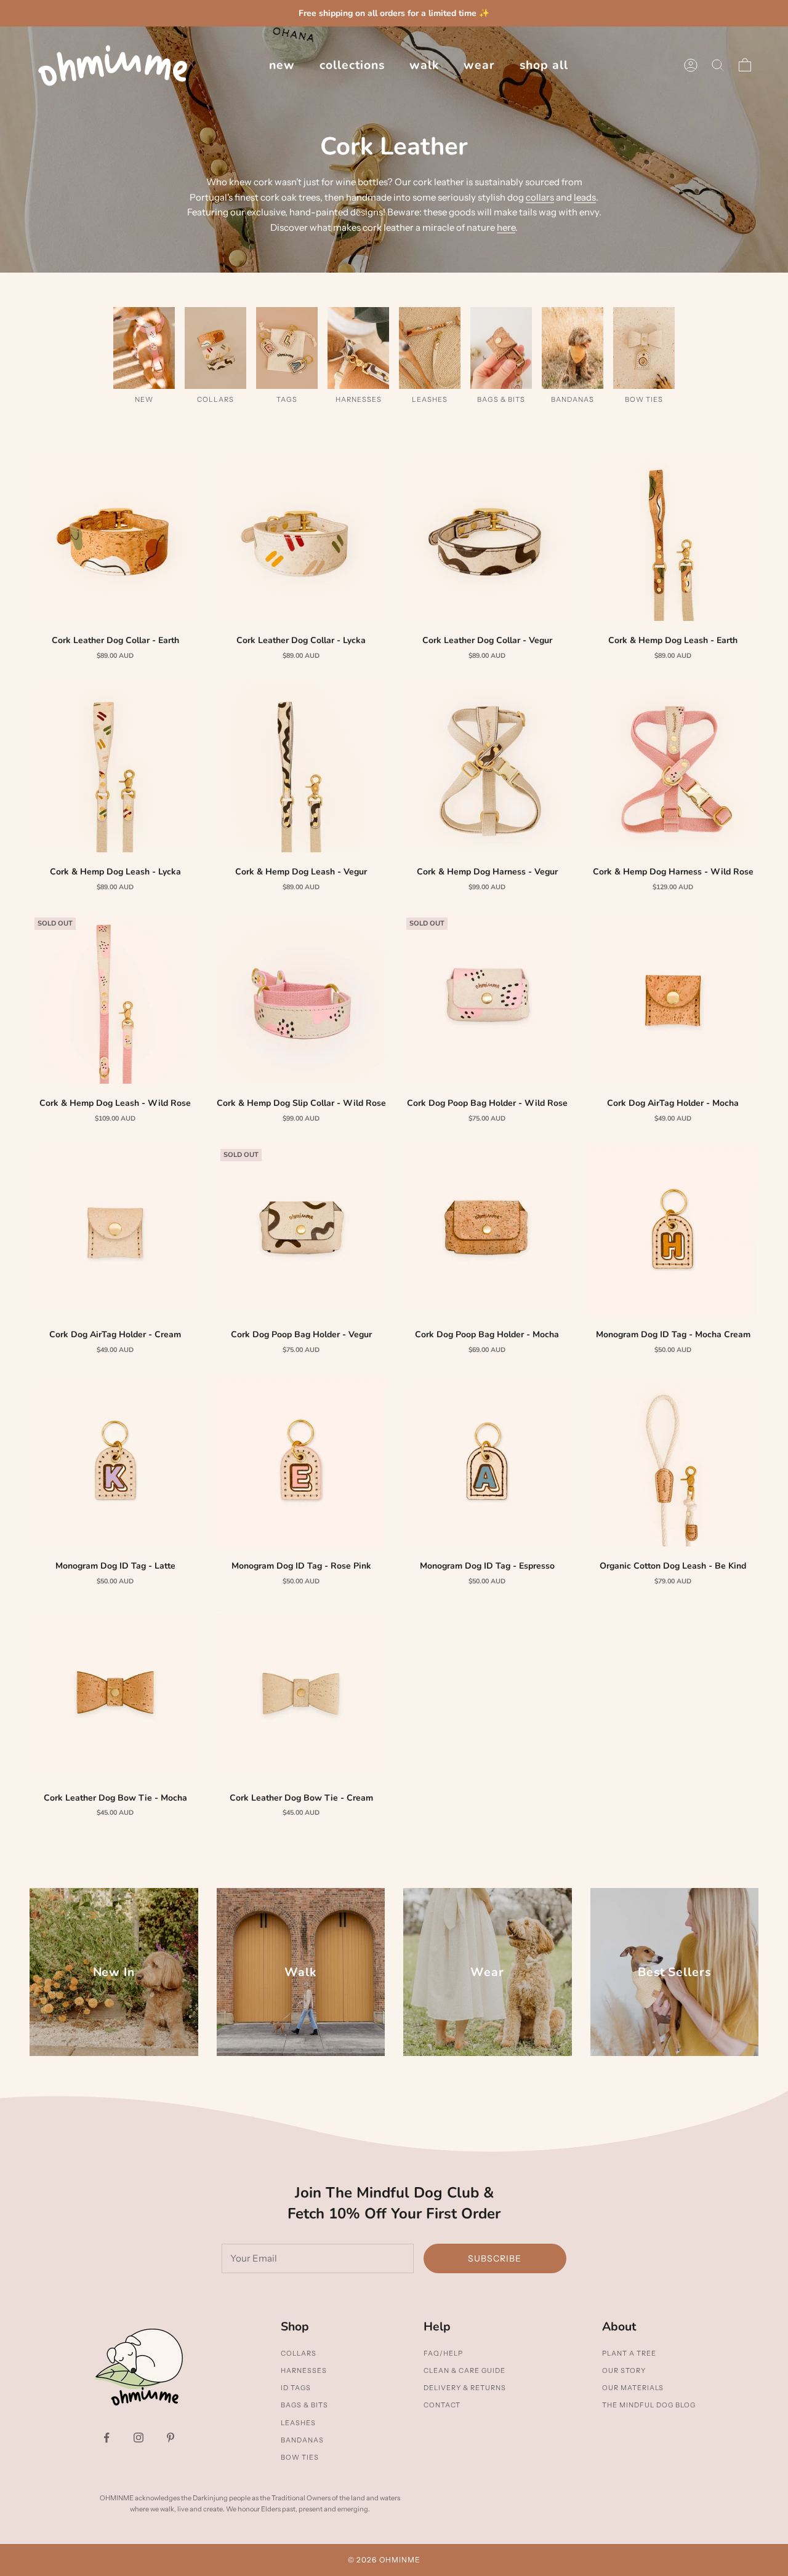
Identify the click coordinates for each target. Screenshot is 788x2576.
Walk (424, 65)
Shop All (544, 65)
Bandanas (302, 2440)
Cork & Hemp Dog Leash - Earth (673, 640)
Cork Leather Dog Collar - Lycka (301, 640)
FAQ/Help (443, 2353)
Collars (299, 2353)
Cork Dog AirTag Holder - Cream (115, 1334)
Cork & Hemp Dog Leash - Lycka (115, 872)
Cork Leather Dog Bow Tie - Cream (301, 1798)
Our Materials (633, 2388)
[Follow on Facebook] (107, 2438)
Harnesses (304, 2370)
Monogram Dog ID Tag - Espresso (487, 1566)
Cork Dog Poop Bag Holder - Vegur (301, 1334)
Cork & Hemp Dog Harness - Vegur (487, 872)
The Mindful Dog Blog (649, 2405)
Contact (442, 2405)
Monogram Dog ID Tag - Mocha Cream (673, 1334)
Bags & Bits (304, 2405)
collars (540, 197)
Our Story (624, 2370)
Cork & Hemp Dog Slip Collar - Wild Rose (301, 1103)
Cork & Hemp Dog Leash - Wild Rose (115, 1103)
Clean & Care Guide (464, 2370)
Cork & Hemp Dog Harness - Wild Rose (673, 872)
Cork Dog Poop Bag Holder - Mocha (487, 1334)
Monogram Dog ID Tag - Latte (115, 1566)
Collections (352, 65)
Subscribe (495, 2258)
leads (585, 197)
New (282, 65)
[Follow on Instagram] (139, 2438)
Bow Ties (300, 2457)
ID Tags (296, 2388)
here (506, 227)
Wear (479, 65)
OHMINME (400, 2560)
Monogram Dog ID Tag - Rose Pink (301, 1566)
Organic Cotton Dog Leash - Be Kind (673, 1566)
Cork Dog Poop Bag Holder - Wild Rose (487, 1103)
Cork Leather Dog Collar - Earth (115, 640)
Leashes (298, 2423)
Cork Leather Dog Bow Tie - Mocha (115, 1798)
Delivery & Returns (465, 2388)
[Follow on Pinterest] (171, 2438)
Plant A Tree (629, 2353)
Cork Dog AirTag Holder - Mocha (673, 1103)
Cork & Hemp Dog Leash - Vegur (301, 872)
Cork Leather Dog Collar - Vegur (487, 640)
